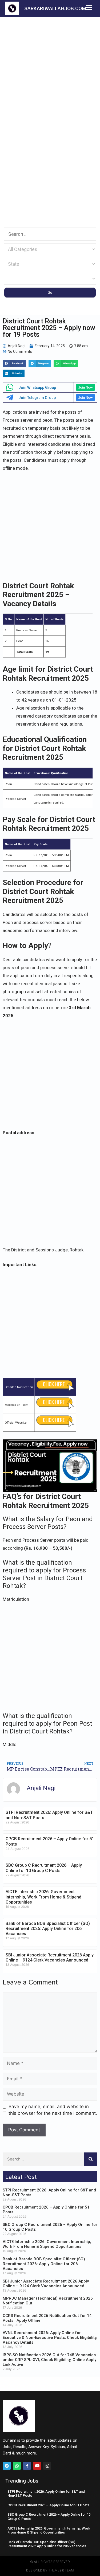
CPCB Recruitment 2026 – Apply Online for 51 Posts (48, 2505)
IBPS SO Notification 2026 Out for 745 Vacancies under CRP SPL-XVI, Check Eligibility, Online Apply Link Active (49, 2360)
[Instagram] (47, 2466)
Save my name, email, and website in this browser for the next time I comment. (53, 2110)
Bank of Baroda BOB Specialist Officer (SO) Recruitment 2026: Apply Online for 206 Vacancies (48, 1929)
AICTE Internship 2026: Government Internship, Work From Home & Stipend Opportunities (43, 1897)
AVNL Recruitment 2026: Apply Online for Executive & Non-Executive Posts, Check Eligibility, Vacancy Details (50, 2338)
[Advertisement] (50, 69)
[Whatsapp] (17, 2466)
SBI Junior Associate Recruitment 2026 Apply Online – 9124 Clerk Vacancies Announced (50, 1958)
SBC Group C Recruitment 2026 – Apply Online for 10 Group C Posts (44, 1868)
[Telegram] (7, 2466)
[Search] (91, 2159)
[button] (14, 363)
